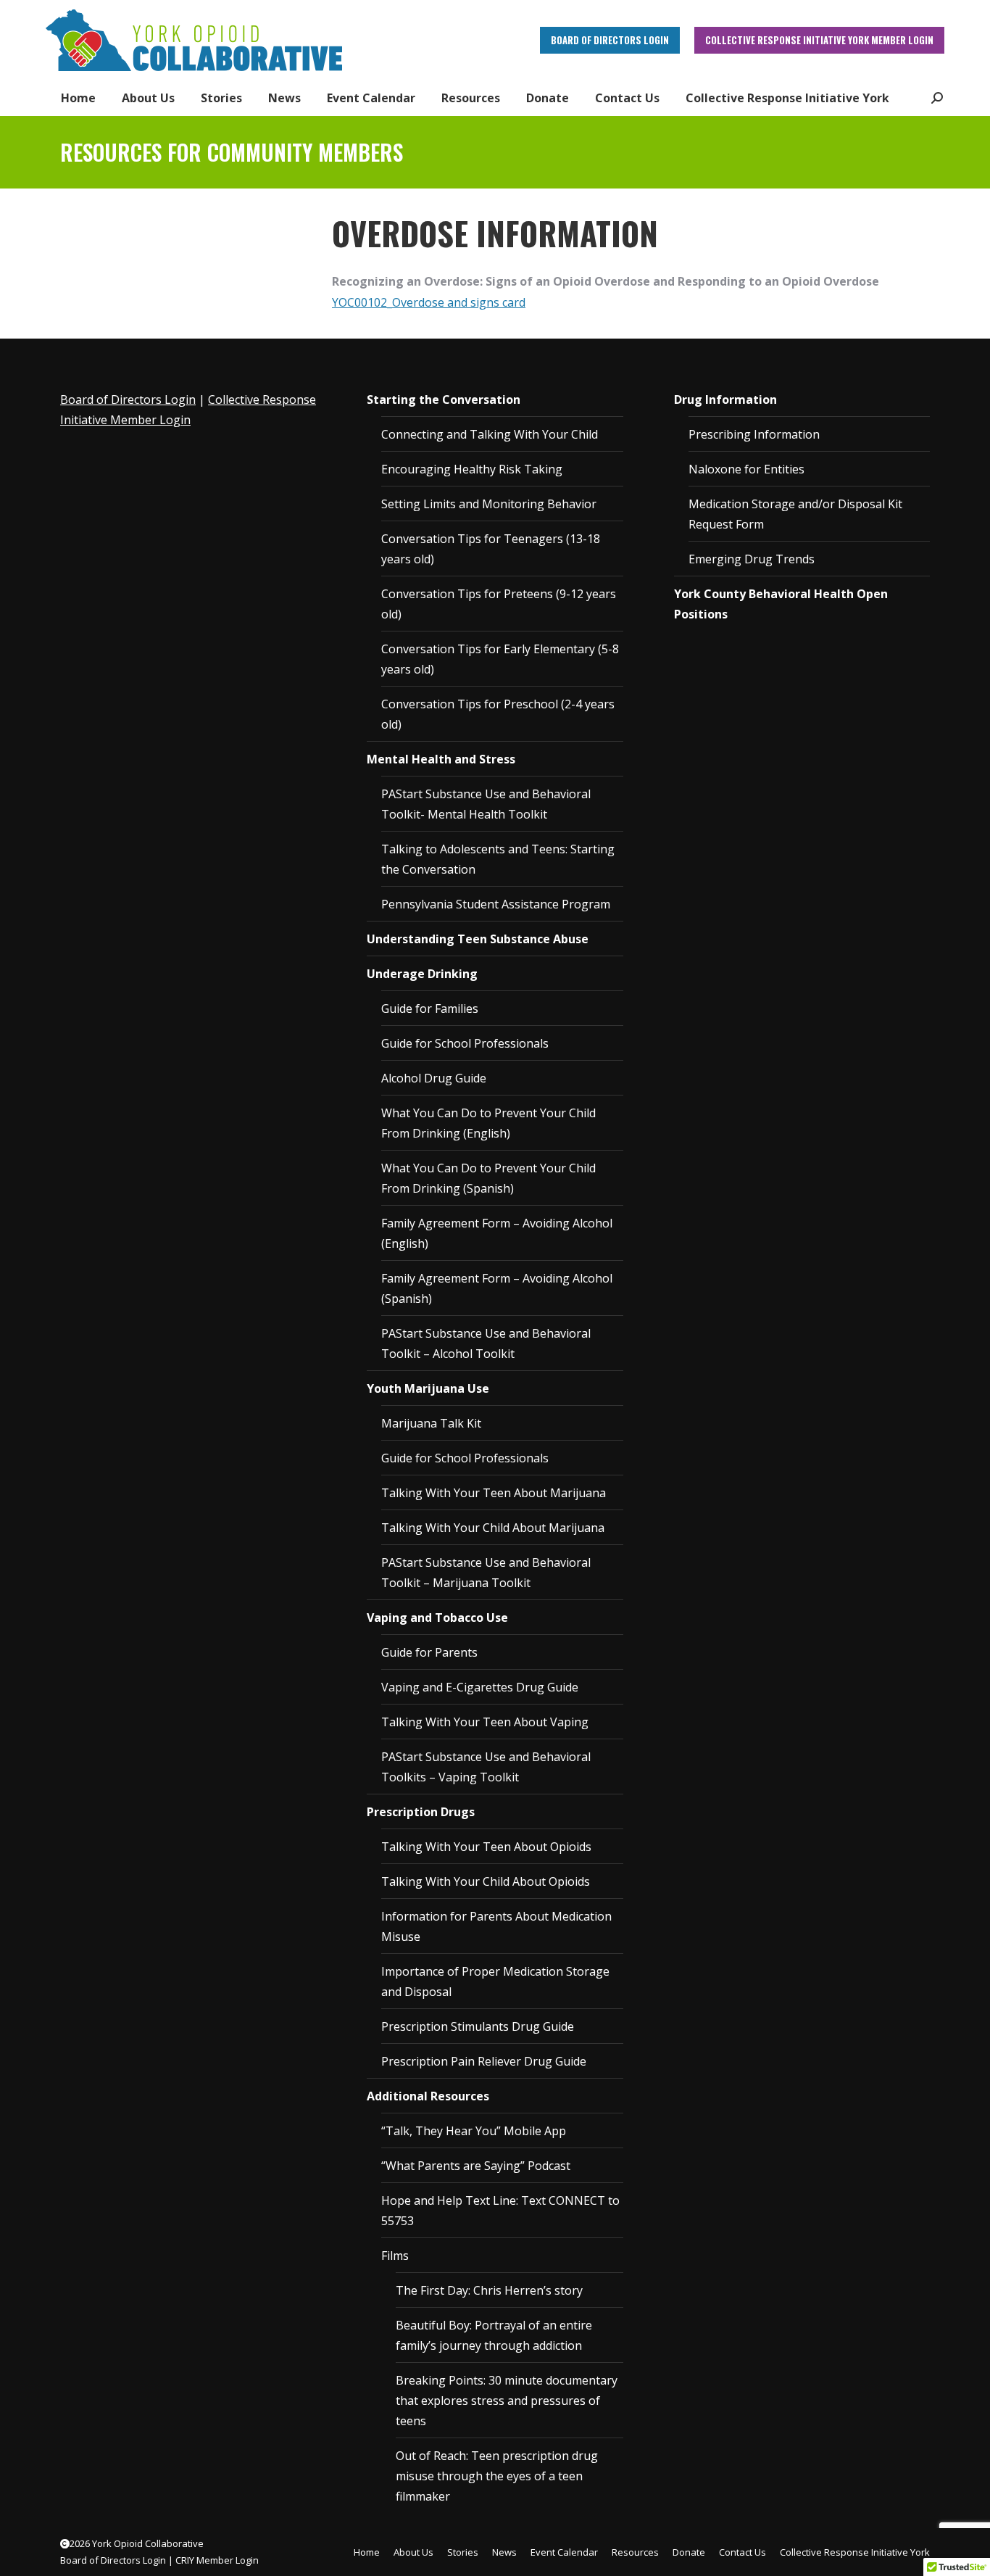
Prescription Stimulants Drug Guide (478, 2026)
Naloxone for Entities (746, 469)
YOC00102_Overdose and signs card (429, 302)
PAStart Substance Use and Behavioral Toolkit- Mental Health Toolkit (486, 804)
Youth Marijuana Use (428, 1388)
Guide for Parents (429, 1652)
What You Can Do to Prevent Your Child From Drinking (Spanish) (488, 1178)
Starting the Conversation (444, 399)
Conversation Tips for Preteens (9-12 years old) (499, 604)
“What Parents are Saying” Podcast (476, 2166)
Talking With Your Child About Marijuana (493, 1528)
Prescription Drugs (421, 1812)
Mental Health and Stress (441, 759)
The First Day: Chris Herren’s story (489, 2290)
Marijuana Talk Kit (431, 1423)
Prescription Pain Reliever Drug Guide (484, 2061)
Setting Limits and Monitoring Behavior (489, 504)
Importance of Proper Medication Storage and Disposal (495, 1981)
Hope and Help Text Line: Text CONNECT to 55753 (500, 2211)
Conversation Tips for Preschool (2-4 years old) (498, 714)
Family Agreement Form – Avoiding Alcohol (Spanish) (497, 1288)
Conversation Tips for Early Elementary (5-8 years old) (500, 659)
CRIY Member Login (217, 2560)
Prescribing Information (754, 434)
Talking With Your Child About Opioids (486, 1881)
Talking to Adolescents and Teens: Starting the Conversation (498, 859)
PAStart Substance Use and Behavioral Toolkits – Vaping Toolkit (486, 1767)
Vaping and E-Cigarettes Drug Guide (480, 1687)
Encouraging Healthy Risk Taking (472, 469)
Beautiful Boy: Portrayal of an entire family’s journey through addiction (494, 2335)
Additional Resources (428, 2096)
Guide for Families (430, 1009)
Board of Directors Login (128, 399)
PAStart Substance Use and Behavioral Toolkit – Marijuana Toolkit (486, 1573)
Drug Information (725, 399)
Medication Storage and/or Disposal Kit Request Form (795, 514)
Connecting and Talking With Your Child (490, 434)
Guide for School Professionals (465, 1043)
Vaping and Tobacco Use (437, 1618)
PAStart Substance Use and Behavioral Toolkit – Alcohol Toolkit (486, 1343)
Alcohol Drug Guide (434, 1078)
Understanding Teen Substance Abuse (478, 939)
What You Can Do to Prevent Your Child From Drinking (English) (488, 1123)
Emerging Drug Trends (752, 559)
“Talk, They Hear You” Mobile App (474, 2131)
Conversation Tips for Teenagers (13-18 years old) (491, 549)
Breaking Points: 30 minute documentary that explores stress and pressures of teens (507, 2401)
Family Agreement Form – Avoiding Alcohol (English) (497, 1233)
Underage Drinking (422, 974)
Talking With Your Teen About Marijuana (494, 1493)
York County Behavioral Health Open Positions (781, 604)
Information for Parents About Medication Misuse (496, 1926)
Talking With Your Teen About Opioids (486, 1847)
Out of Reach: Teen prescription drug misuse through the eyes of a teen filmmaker (497, 2476)
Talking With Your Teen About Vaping (485, 1722)
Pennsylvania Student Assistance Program (496, 904)
